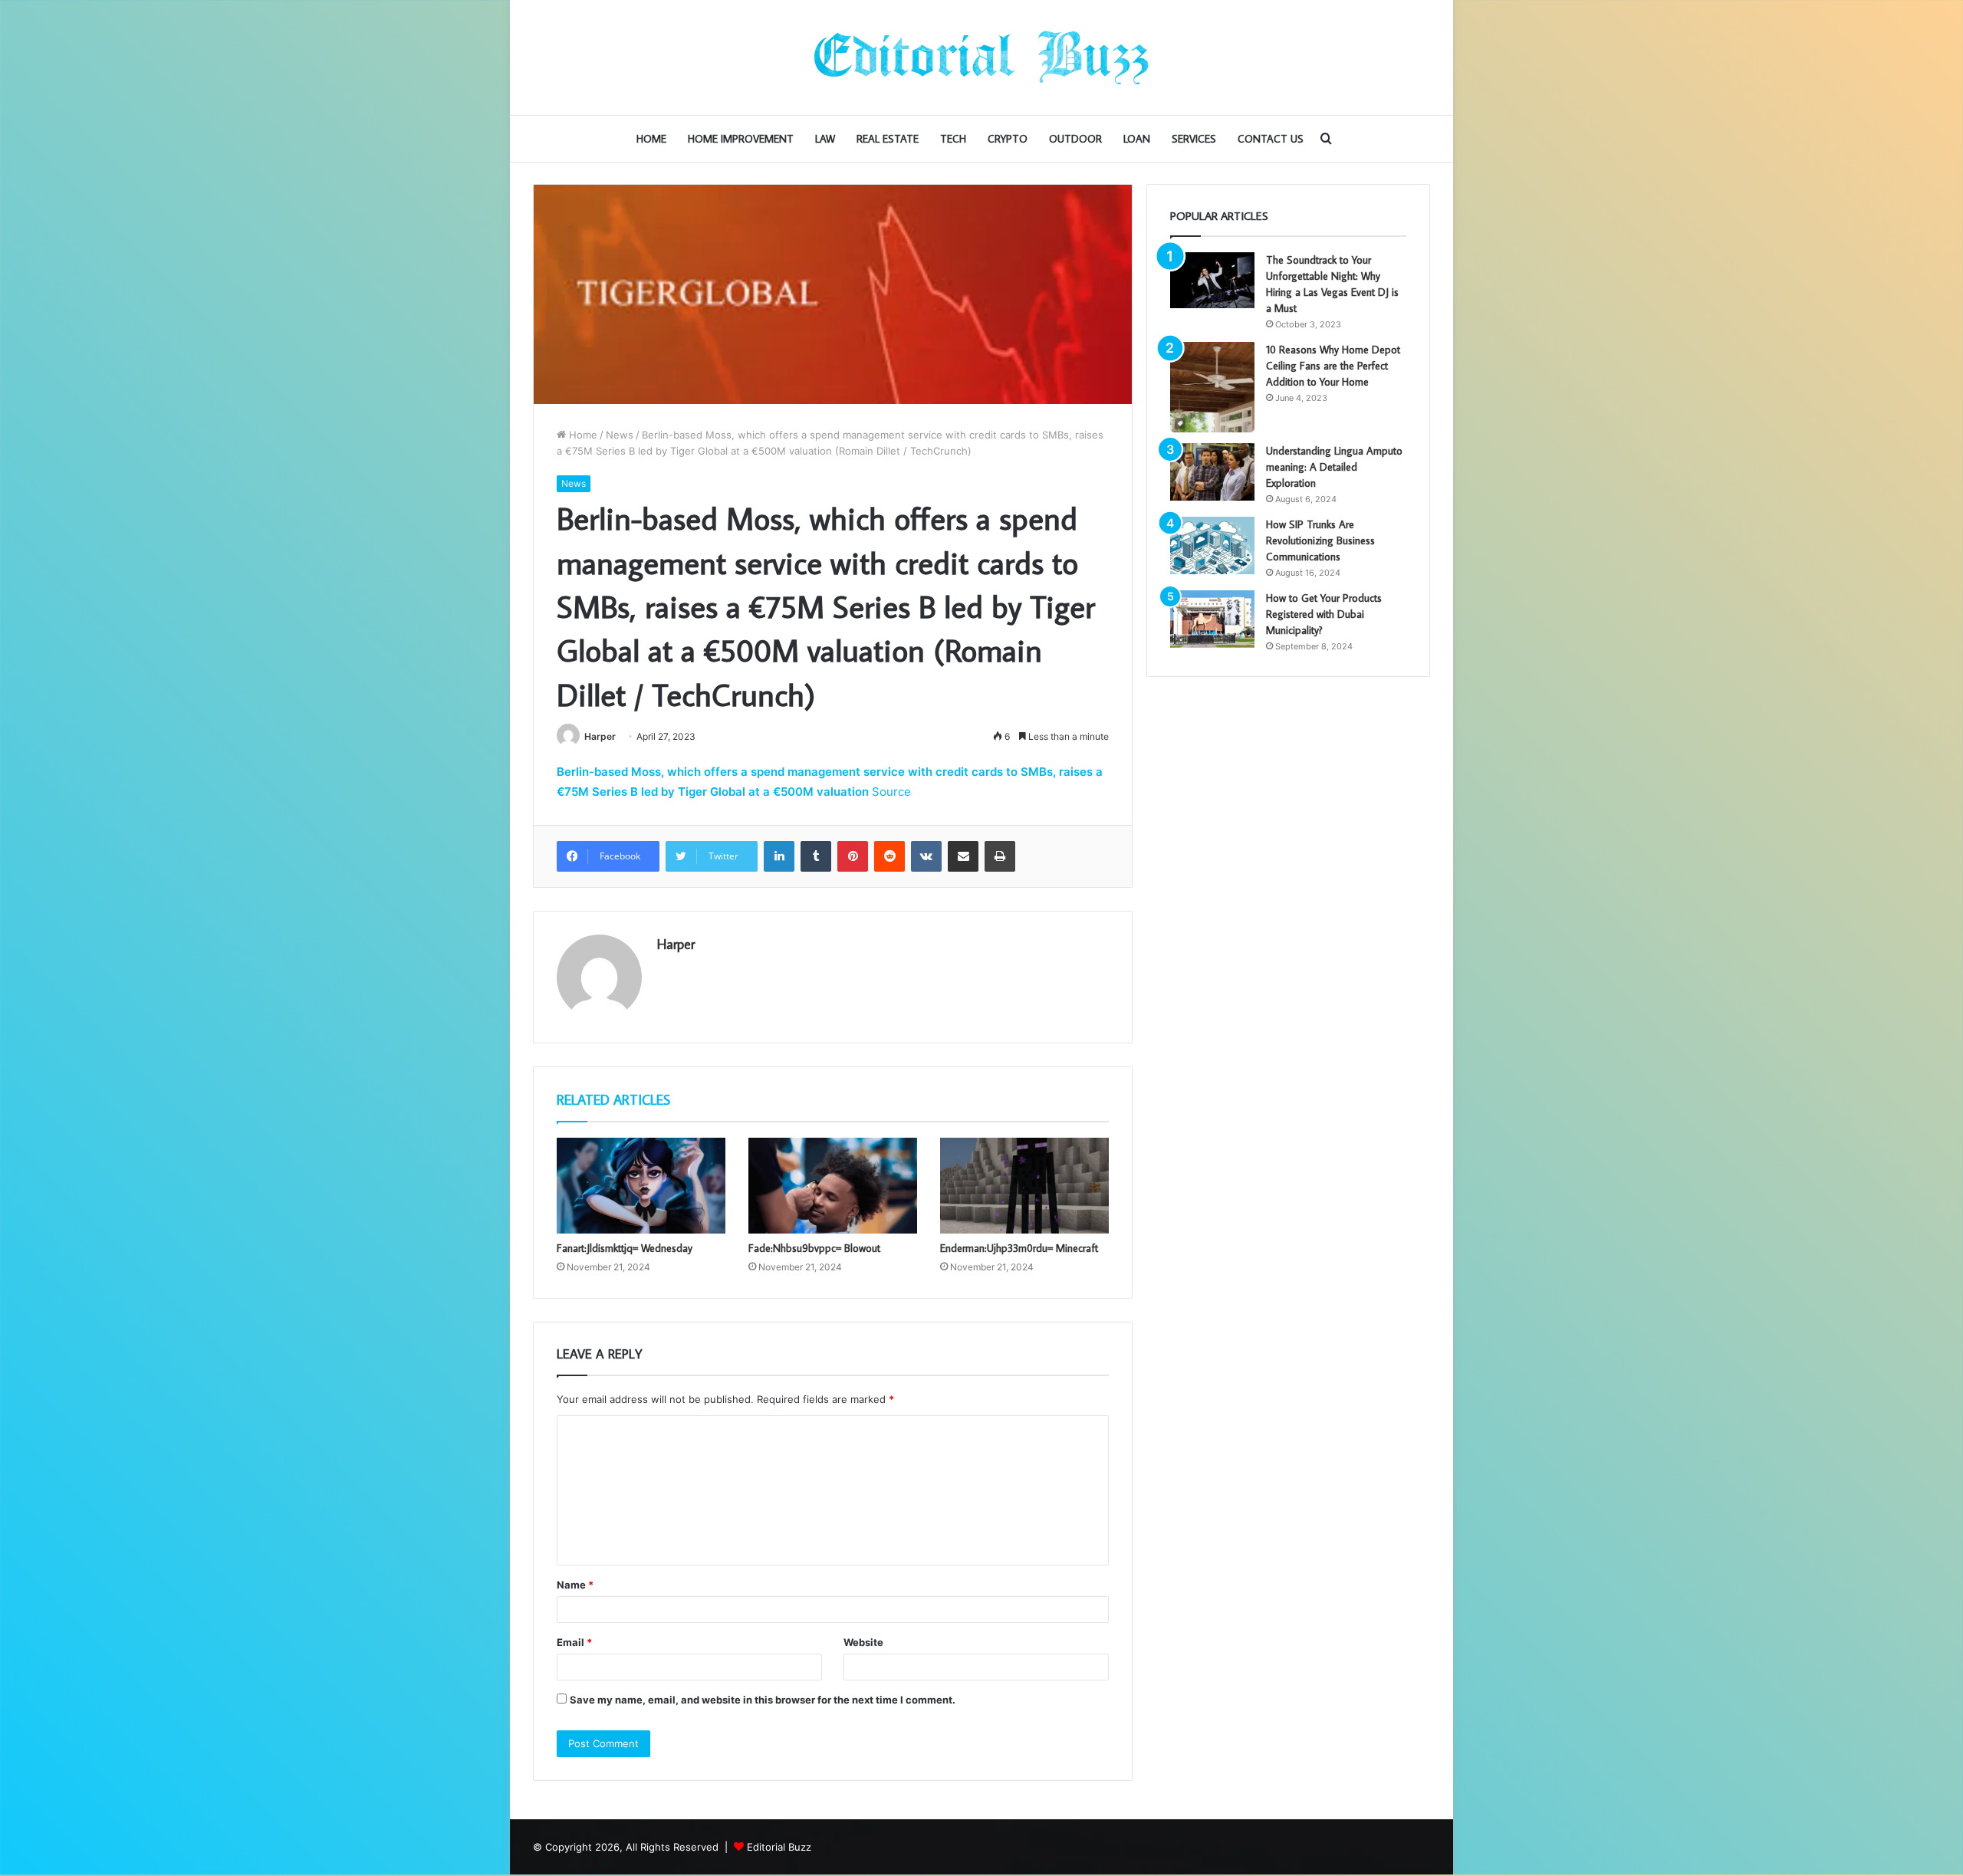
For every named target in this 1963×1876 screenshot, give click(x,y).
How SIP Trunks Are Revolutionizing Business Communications (1320, 540)
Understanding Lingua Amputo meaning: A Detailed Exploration (1334, 467)
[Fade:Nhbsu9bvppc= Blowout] (833, 1185)
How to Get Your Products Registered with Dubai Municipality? (1324, 614)
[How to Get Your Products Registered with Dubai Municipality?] (1212, 619)
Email (574, 1642)
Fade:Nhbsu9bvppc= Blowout (814, 1248)
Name (575, 1585)
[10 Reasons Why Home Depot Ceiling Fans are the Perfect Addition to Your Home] (1212, 387)
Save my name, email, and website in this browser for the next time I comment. (763, 1700)
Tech (953, 139)
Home (651, 139)
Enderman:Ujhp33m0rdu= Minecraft (1019, 1248)
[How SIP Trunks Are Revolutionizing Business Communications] (1212, 545)
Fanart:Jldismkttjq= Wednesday (625, 1248)
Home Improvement (741, 139)
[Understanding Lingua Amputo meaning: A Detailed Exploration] (1212, 472)
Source (891, 792)
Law (825, 139)
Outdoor (1075, 139)
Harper (600, 736)
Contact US (1271, 139)
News (620, 435)
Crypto (1008, 139)
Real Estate (888, 139)
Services (1194, 139)
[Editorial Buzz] (981, 57)
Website (863, 1642)
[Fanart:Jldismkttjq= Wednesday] (641, 1185)
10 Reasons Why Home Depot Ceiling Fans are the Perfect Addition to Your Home (1333, 366)
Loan (1137, 139)
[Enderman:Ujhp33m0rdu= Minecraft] (1024, 1185)
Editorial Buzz (779, 1847)
